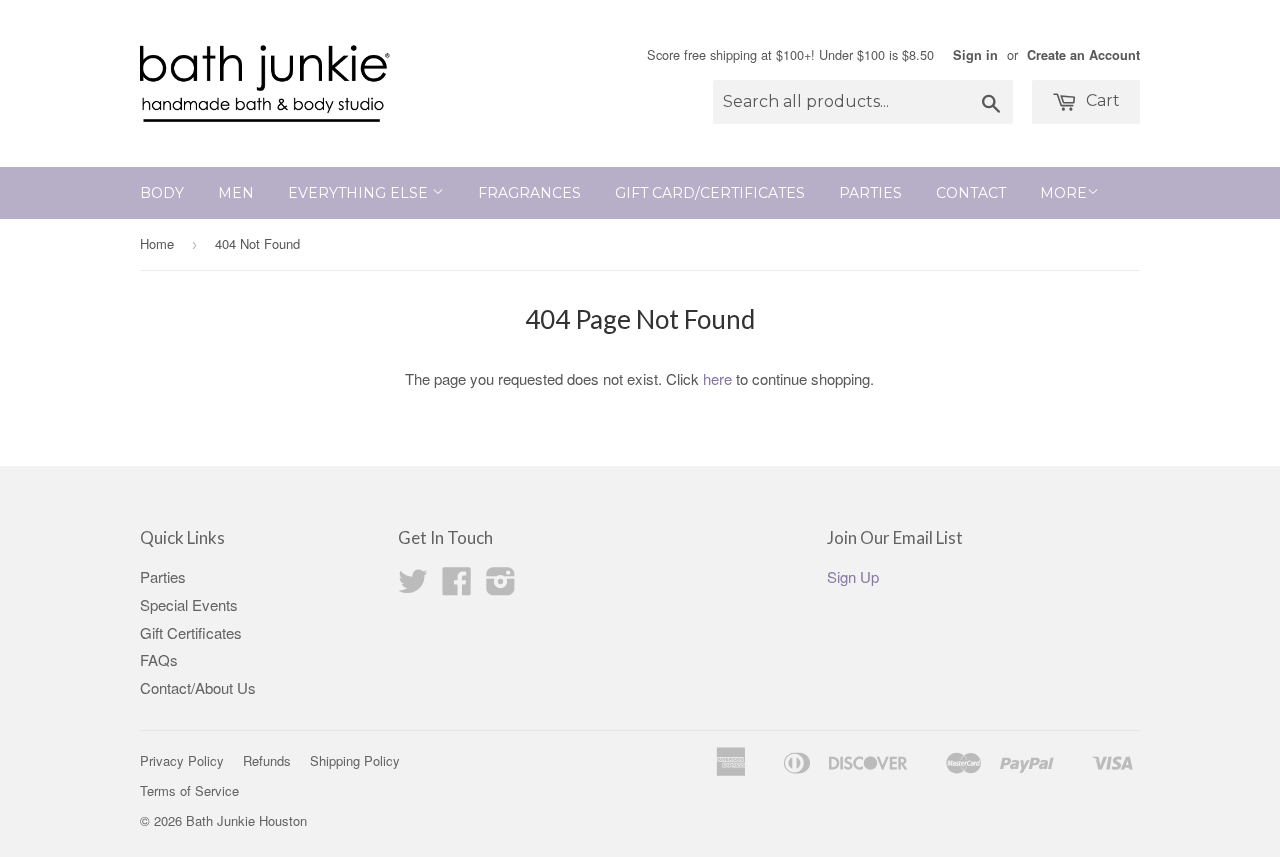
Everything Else (360, 193)
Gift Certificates (191, 632)
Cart (1101, 100)
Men (236, 193)
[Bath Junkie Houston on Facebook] (457, 586)
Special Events (189, 604)
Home (157, 243)
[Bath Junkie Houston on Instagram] (501, 586)
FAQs (159, 659)
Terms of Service (189, 790)
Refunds (267, 760)
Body (162, 193)
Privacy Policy (182, 760)
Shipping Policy (355, 760)
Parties (870, 193)
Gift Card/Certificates (710, 193)
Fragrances (529, 193)
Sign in (975, 55)
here (717, 378)
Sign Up (853, 576)
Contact (971, 193)
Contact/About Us (198, 687)
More (1063, 193)
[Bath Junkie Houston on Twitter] (413, 586)
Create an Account (1083, 55)
